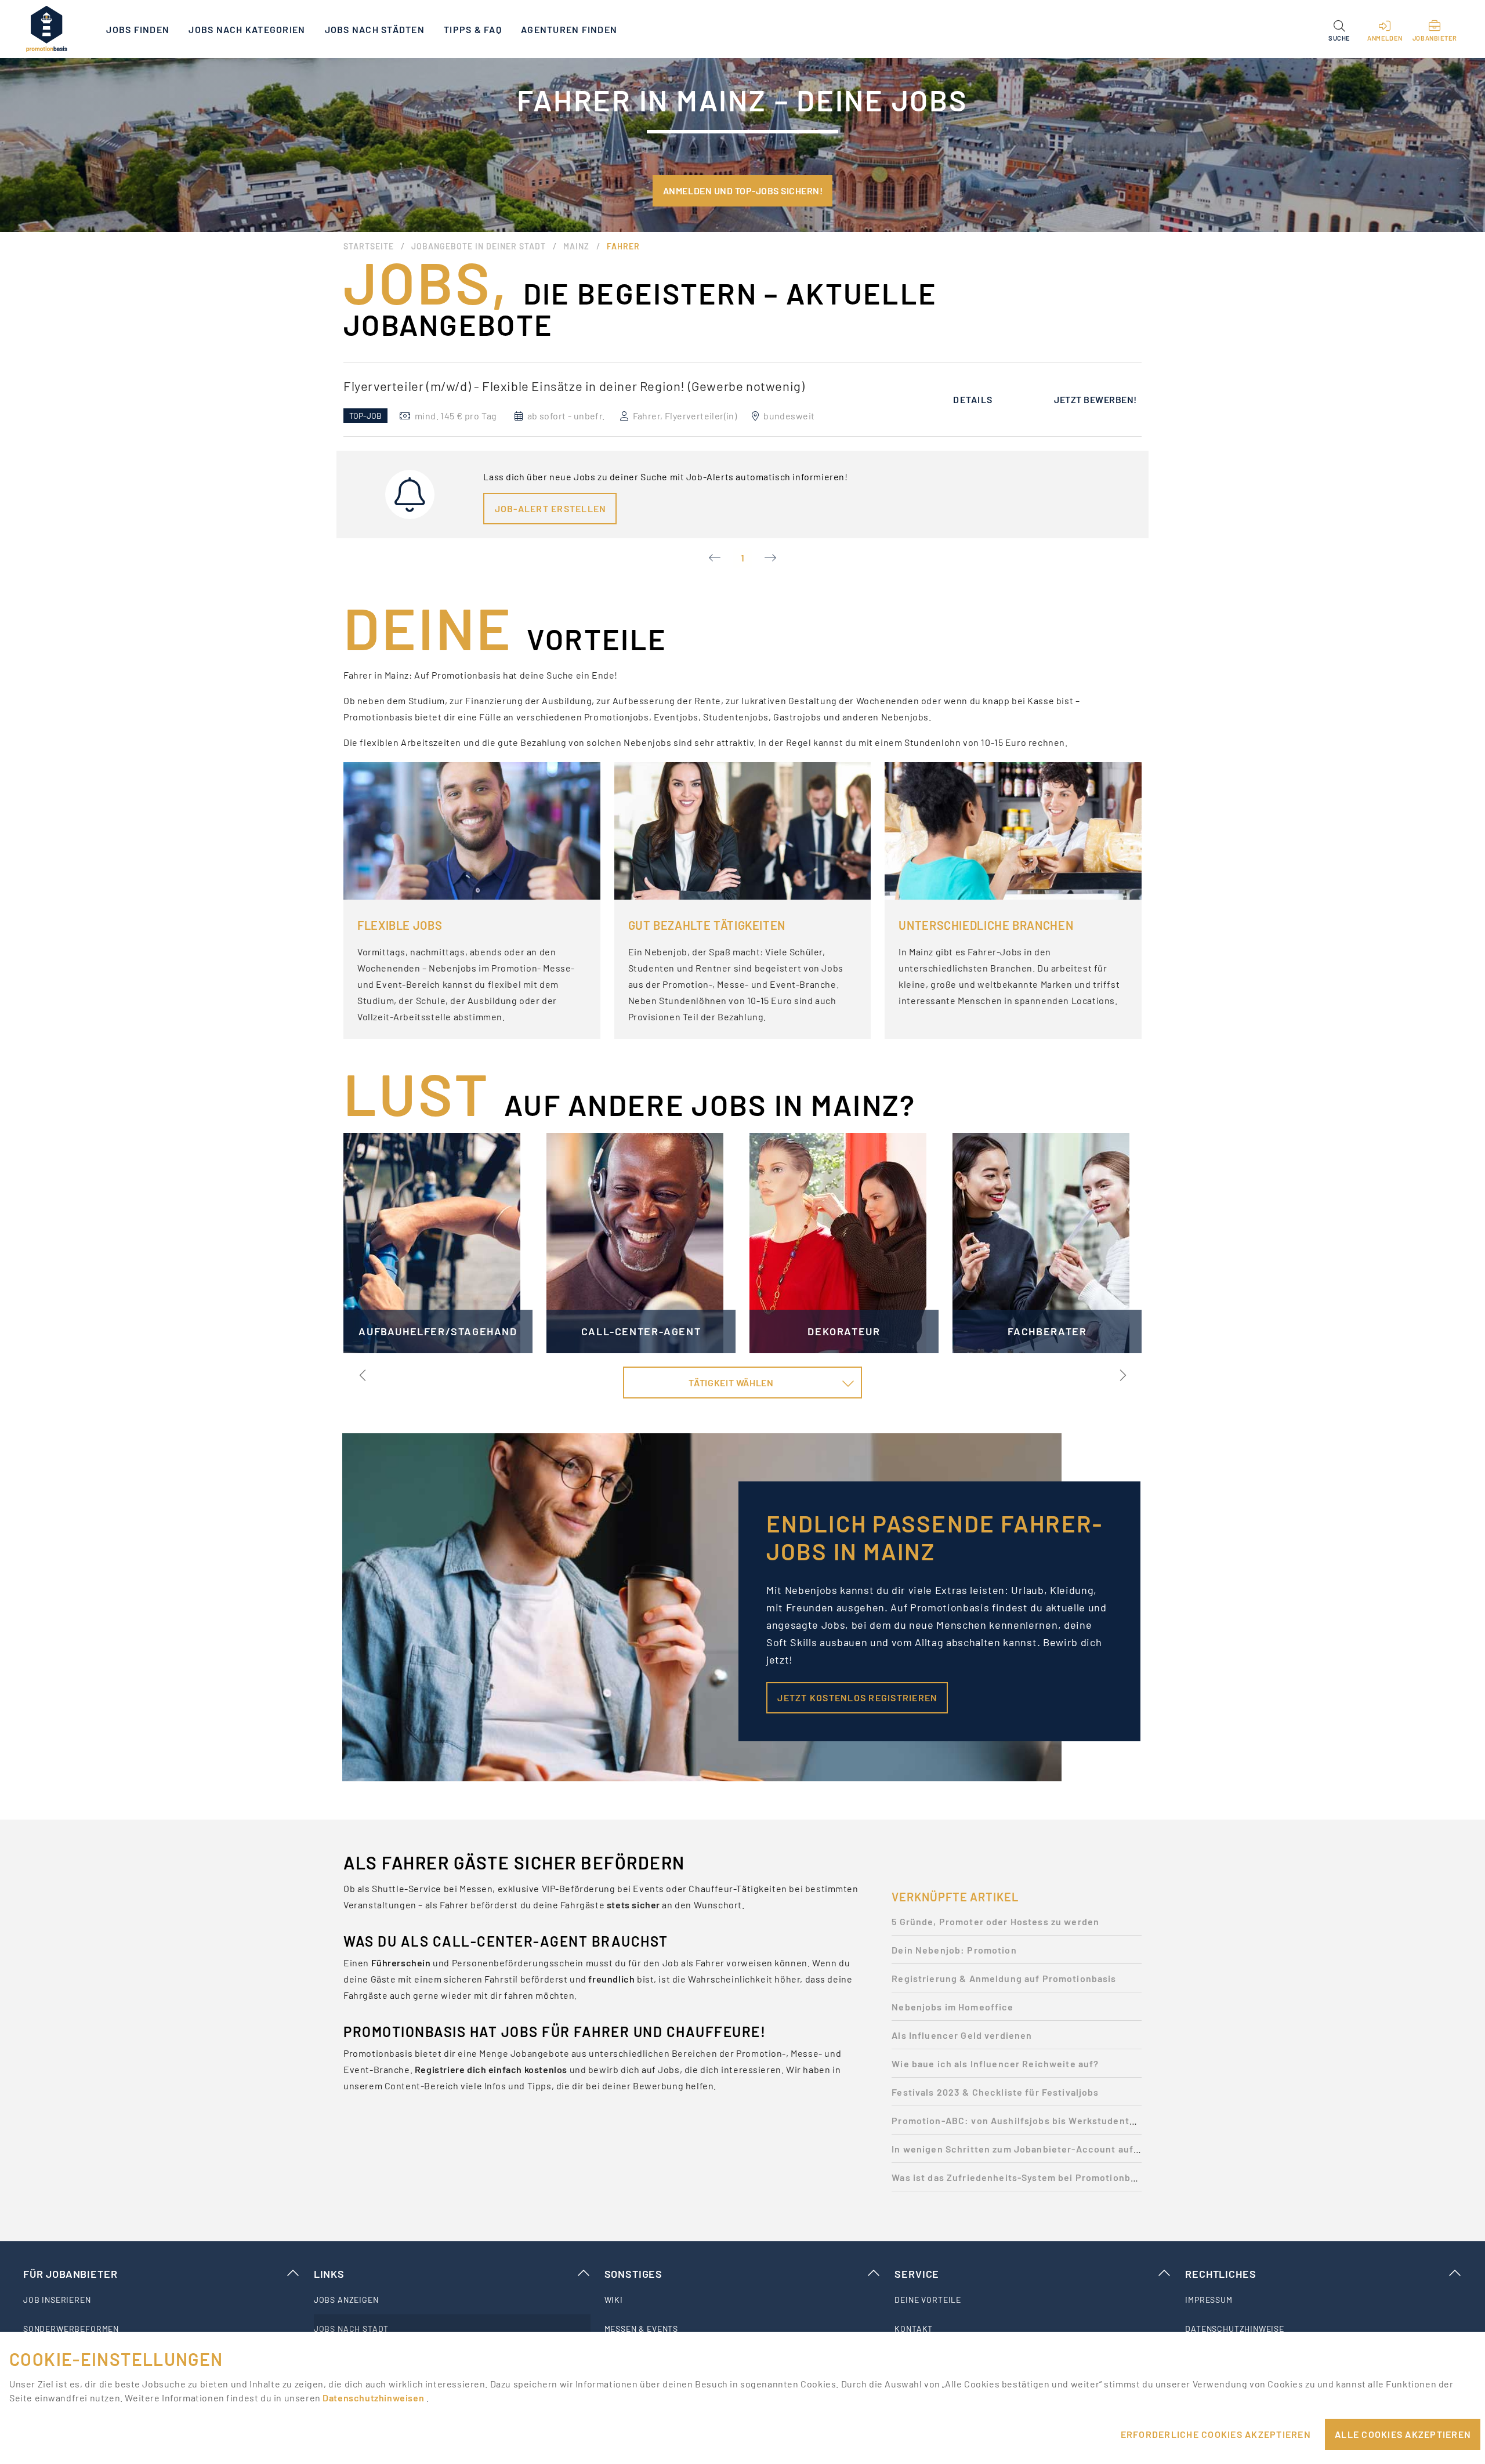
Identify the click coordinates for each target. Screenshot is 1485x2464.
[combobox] (743, 1383)
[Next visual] (1122, 1375)
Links (329, 2274)
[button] (1339, 29)
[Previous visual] (363, 1375)
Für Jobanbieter (70, 2274)
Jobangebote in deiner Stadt (479, 246)
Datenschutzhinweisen (374, 2398)
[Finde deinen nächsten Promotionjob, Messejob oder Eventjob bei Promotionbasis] (46, 29)
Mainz (576, 246)
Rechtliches (1220, 2274)
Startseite (369, 246)
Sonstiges (633, 2274)
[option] (742, 399)
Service (917, 2274)
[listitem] (162, 2300)
